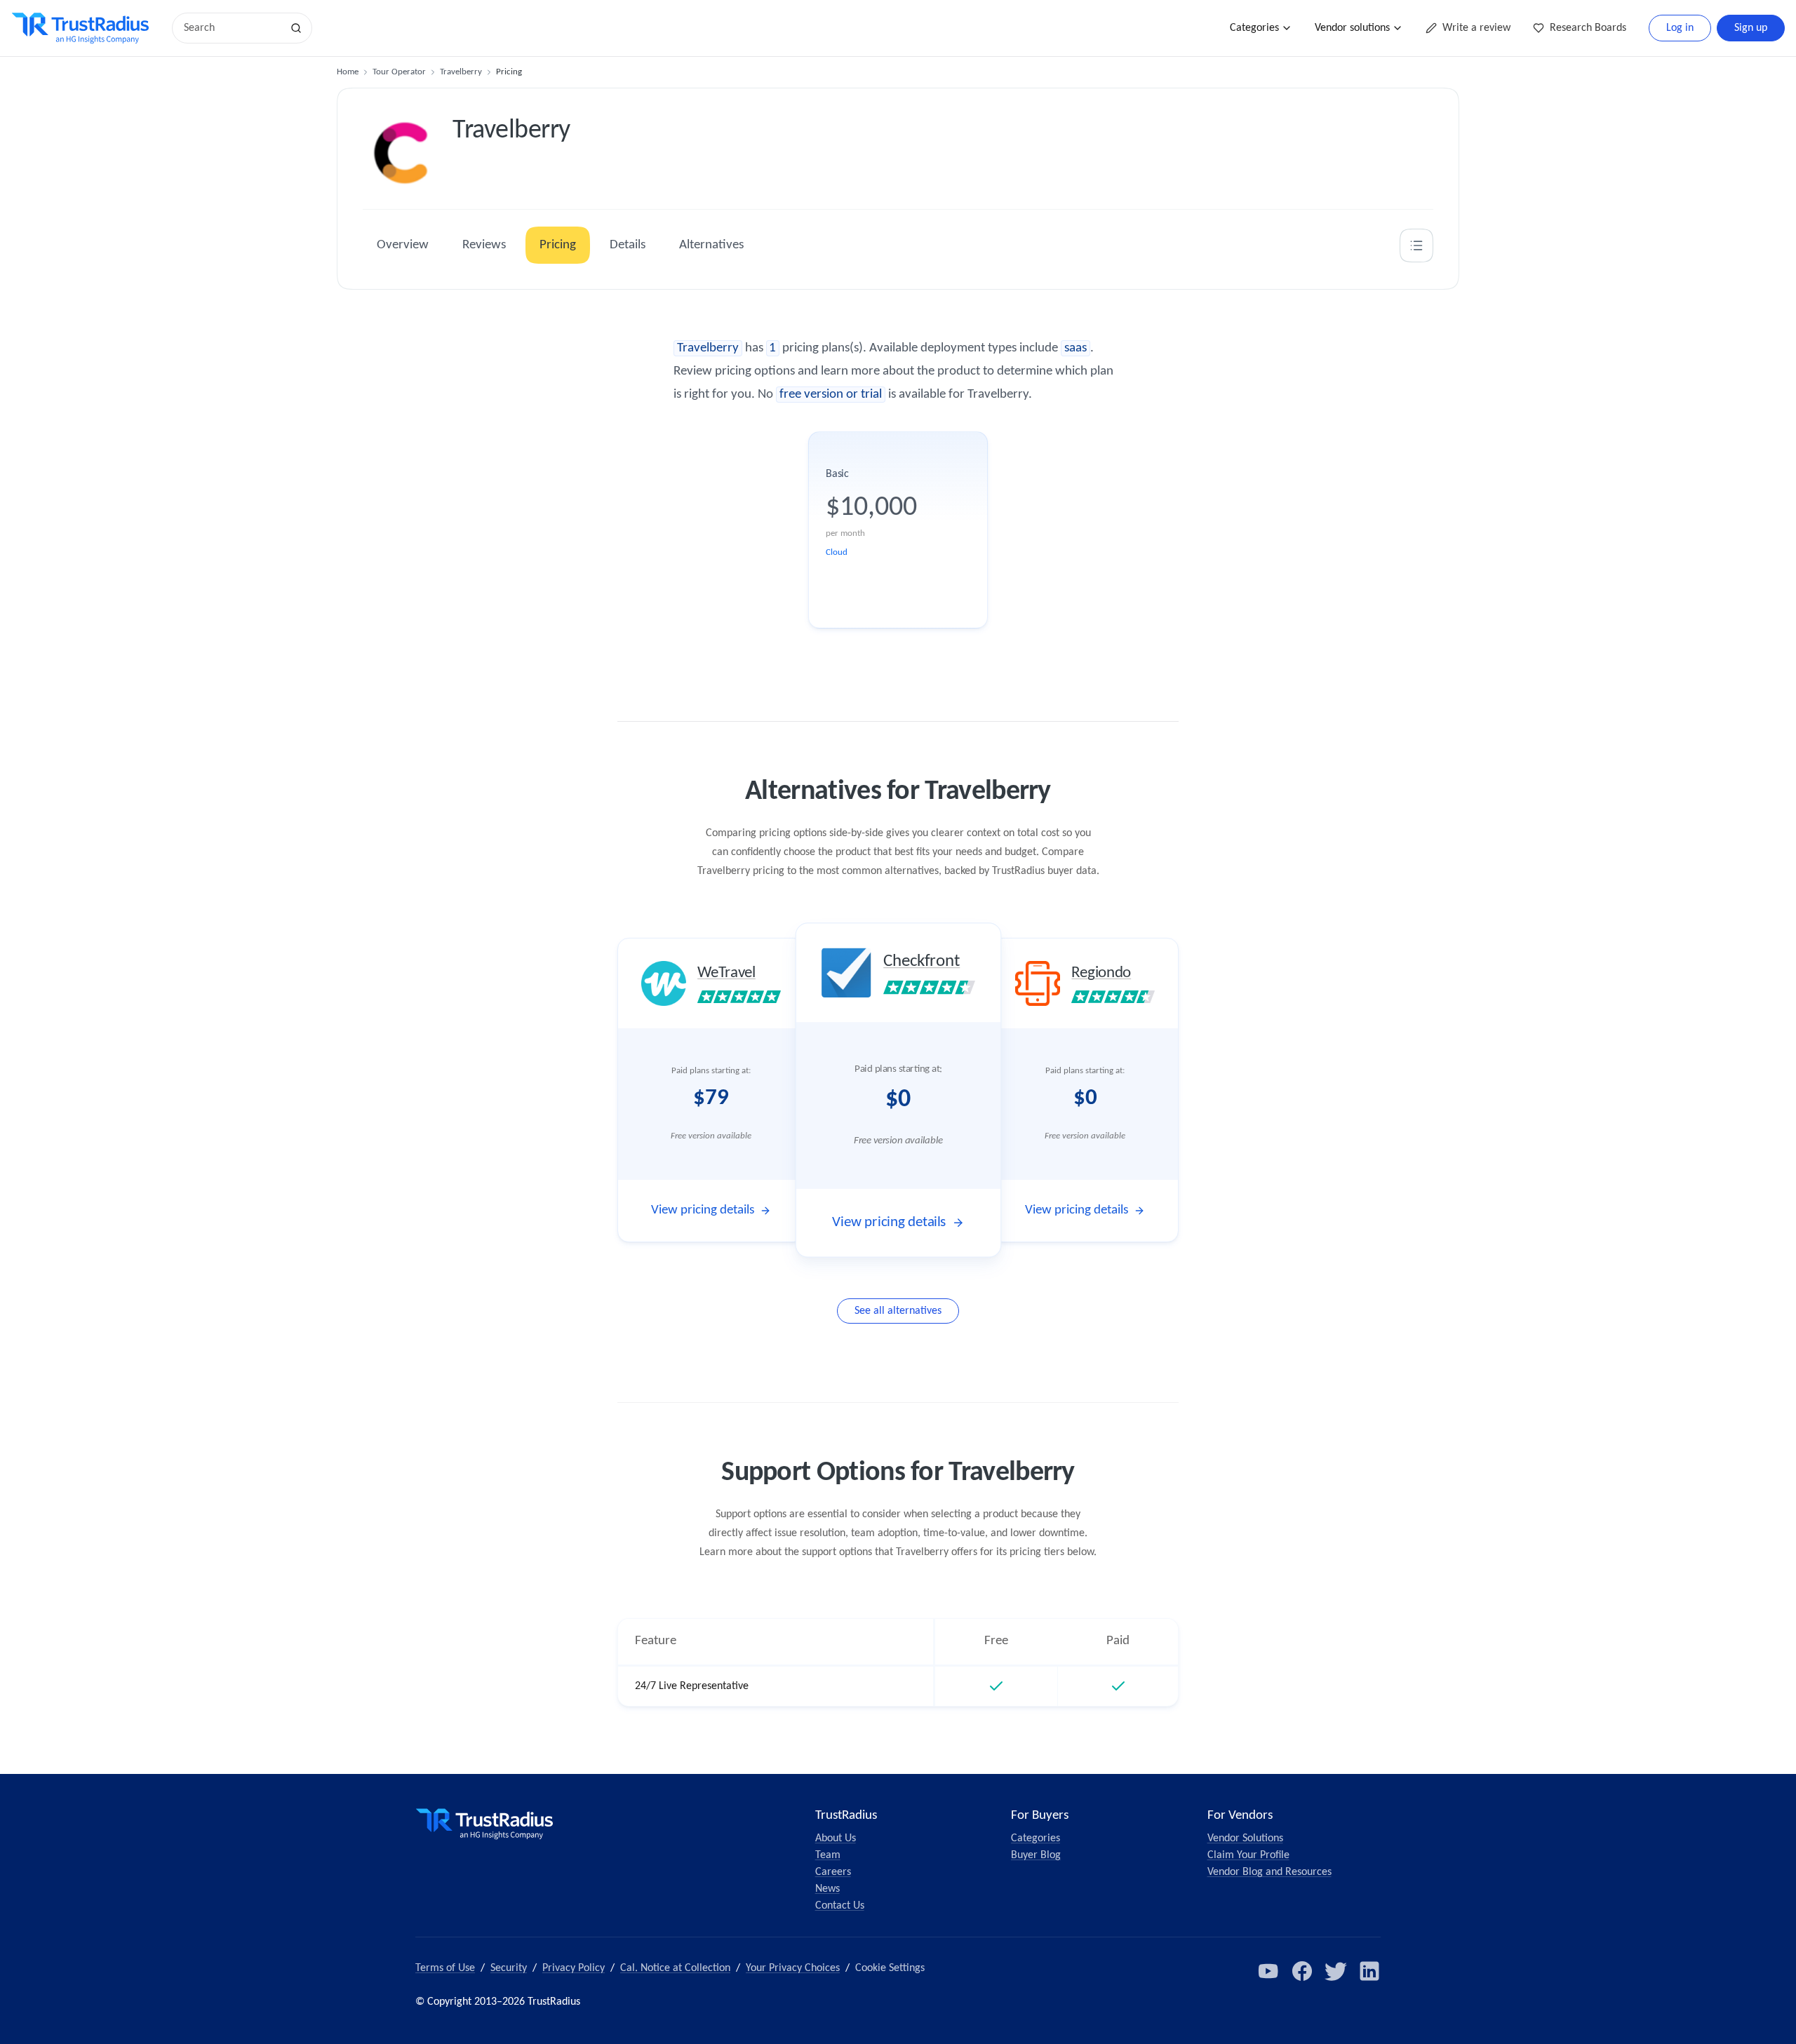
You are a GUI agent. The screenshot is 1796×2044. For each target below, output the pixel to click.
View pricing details (703, 1210)
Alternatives (711, 245)
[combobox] (232, 28)
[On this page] (1416, 246)
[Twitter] (1336, 1971)
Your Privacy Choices (793, 1968)
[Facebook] (1302, 1971)
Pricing (558, 245)
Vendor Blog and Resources (1269, 1872)
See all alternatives (898, 1311)
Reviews (484, 245)
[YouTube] (1268, 1971)
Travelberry (461, 72)
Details (628, 245)
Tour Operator (399, 72)
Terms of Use (445, 1968)
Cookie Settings (890, 1968)
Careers (833, 1872)
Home (348, 72)
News (827, 1889)
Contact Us (840, 1906)
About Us (836, 1838)
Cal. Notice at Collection (675, 1968)
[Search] (296, 28)
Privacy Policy (574, 1968)
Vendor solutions (1352, 28)
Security (509, 1968)
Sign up (1751, 28)
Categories (1254, 28)
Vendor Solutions (1245, 1838)
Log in (1680, 28)
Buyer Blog (1036, 1855)
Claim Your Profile (1248, 1855)
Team (828, 1855)
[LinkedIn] (1369, 1971)
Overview (403, 245)
